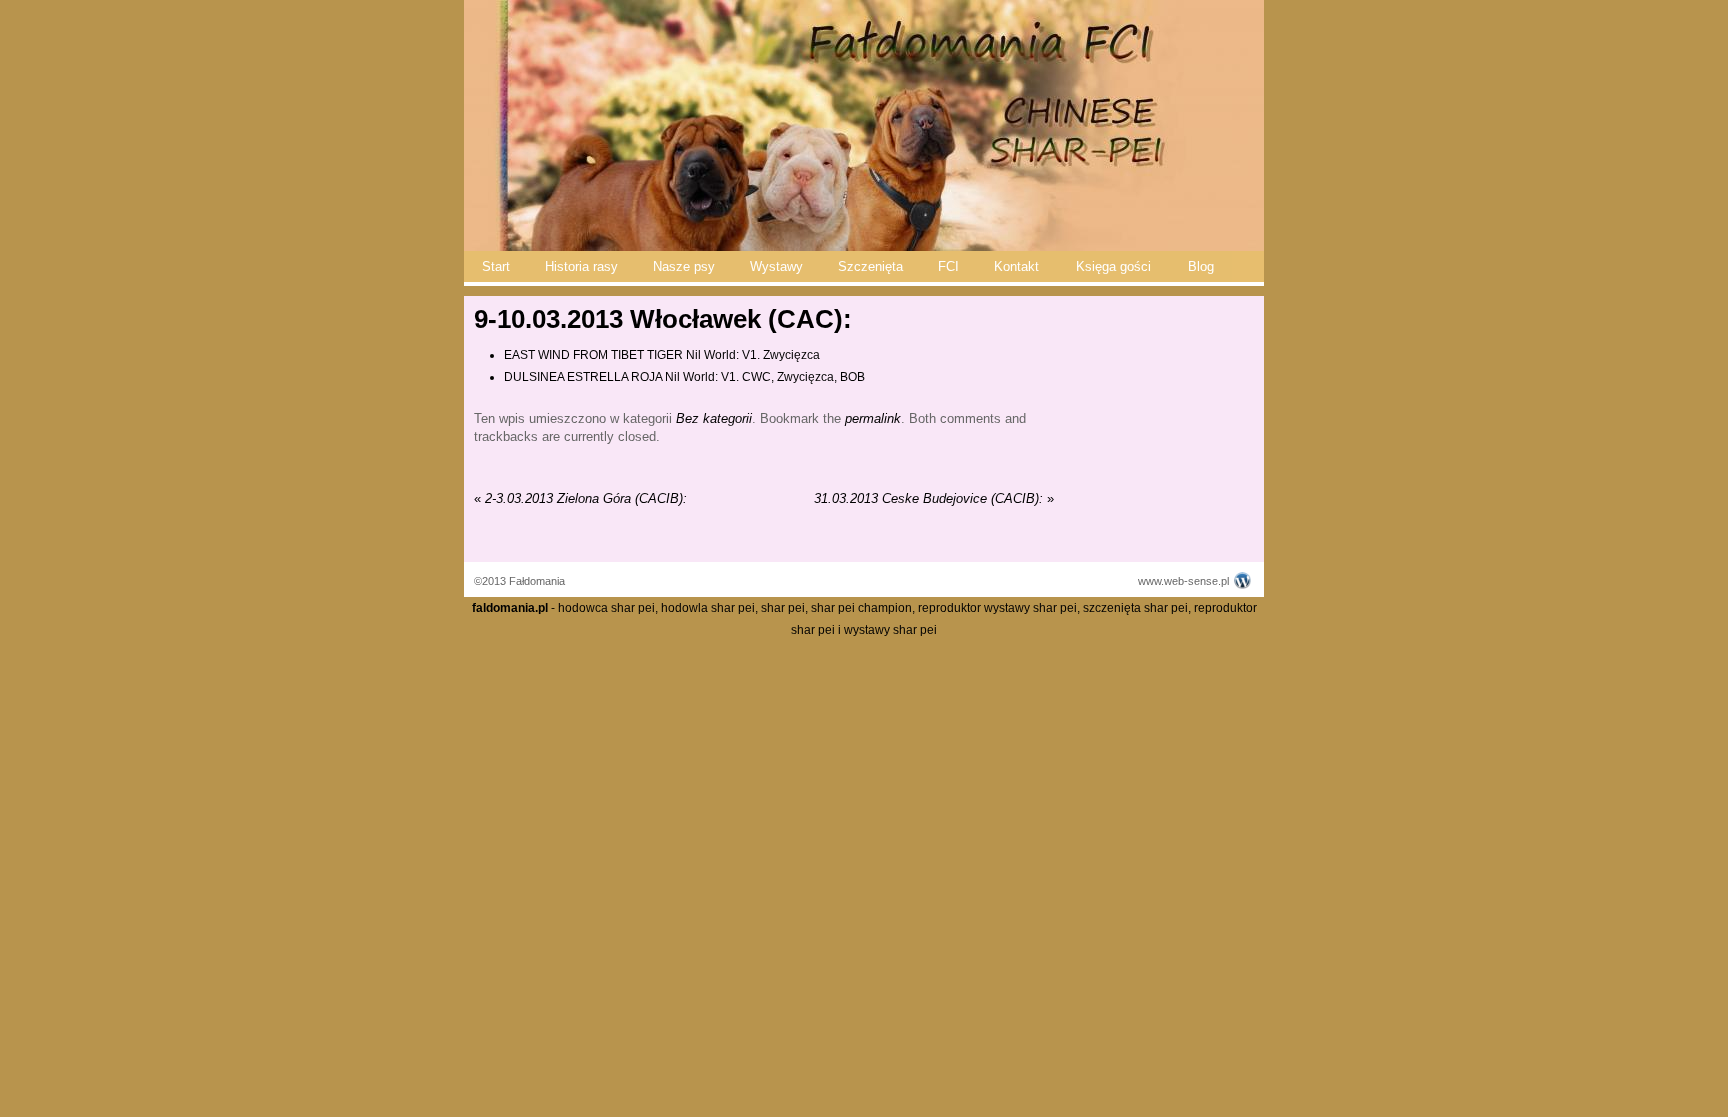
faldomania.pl (510, 608)
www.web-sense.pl (1183, 581)
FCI (948, 266)
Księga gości (1113, 266)
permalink (873, 418)
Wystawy (776, 266)
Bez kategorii (714, 418)
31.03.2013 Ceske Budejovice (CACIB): (934, 498)
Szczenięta (870, 266)
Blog (1201, 266)
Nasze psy (684, 266)
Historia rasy (581, 266)
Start (496, 266)
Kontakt (1016, 266)
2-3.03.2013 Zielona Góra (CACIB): (580, 498)
